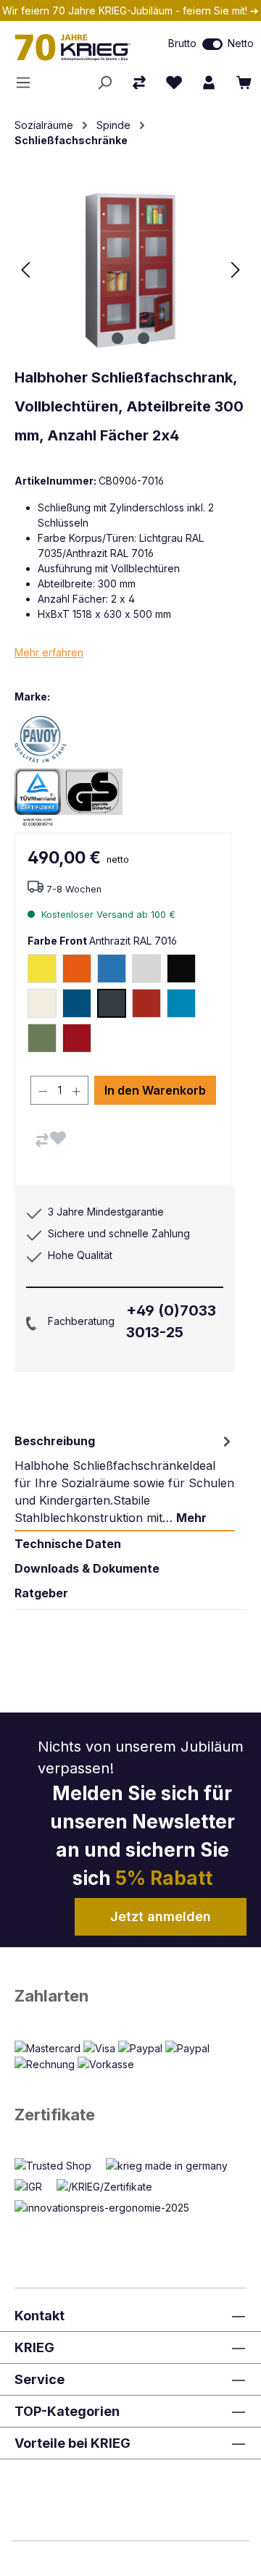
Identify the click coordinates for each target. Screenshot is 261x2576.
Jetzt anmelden (161, 1916)
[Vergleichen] (42, 1140)
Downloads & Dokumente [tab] (87, 1568)
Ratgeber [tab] (41, 1593)
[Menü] (28, 83)
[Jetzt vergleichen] (139, 83)
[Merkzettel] (174, 83)
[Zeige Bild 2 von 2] (144, 338)
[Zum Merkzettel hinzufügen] (58, 1138)
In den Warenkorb (155, 1090)
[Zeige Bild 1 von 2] (117, 338)
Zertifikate (55, 2115)
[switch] (212, 44)
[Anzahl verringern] (43, 1090)
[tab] (125, 1479)
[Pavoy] (65, 739)
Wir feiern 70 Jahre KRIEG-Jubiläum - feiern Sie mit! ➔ (130, 11)
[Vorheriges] (25, 270)
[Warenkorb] (244, 83)
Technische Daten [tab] (68, 1544)
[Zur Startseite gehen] (76, 47)
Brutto (182, 43)
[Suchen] (104, 83)
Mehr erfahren (49, 652)
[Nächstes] (236, 270)
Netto (241, 43)
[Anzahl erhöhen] (77, 1090)
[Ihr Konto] (209, 83)
